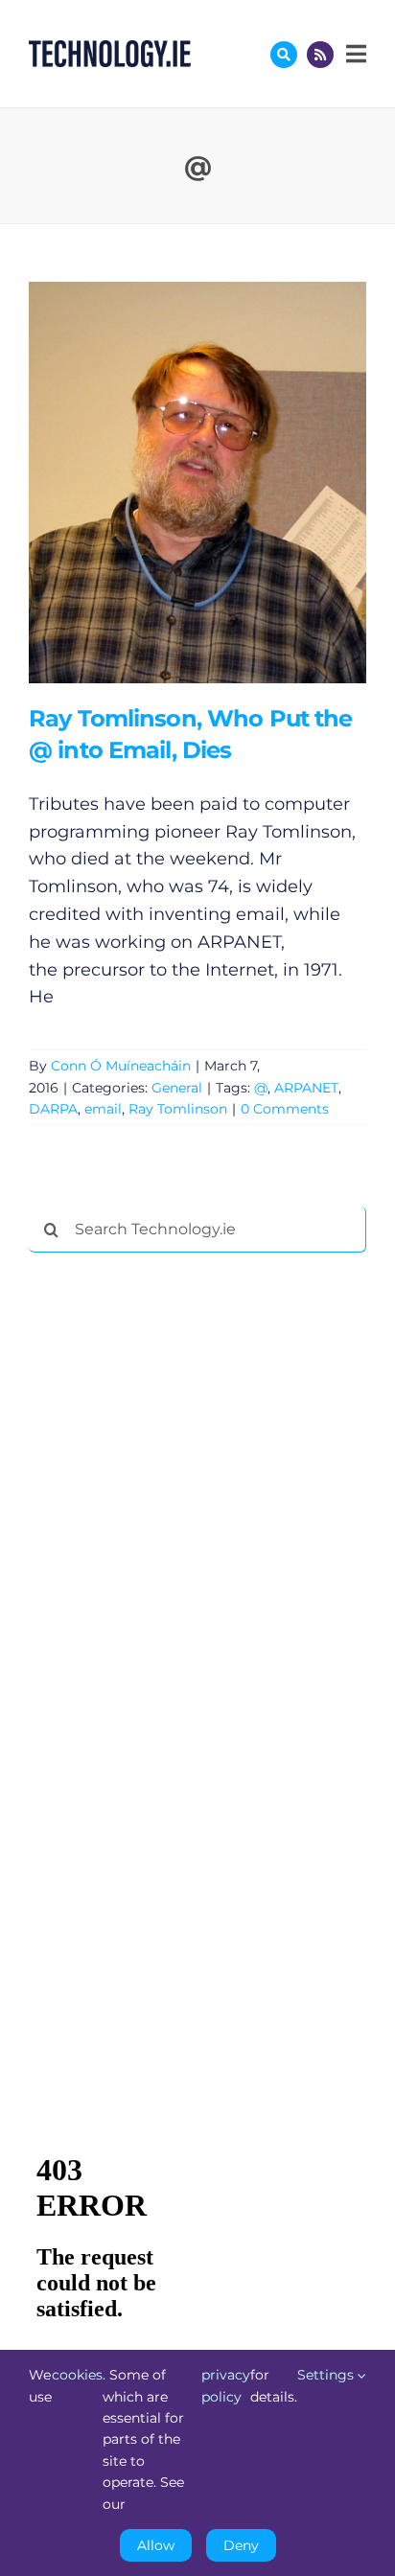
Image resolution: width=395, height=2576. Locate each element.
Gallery (225, 483)
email (103, 1109)
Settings (327, 2375)
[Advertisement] (173, 1559)
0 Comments (285, 1109)
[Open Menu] (354, 54)
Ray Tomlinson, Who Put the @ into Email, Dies (169, 483)
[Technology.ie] (110, 49)
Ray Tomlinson (178, 1109)
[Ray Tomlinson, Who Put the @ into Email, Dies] (197, 483)
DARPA (53, 1109)
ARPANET (306, 1088)
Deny (241, 2545)
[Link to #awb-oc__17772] (284, 55)
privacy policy (226, 2385)
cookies (77, 2375)
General (177, 1088)
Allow (156, 2545)
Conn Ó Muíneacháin (121, 1066)
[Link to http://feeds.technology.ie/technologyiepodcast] (320, 55)
